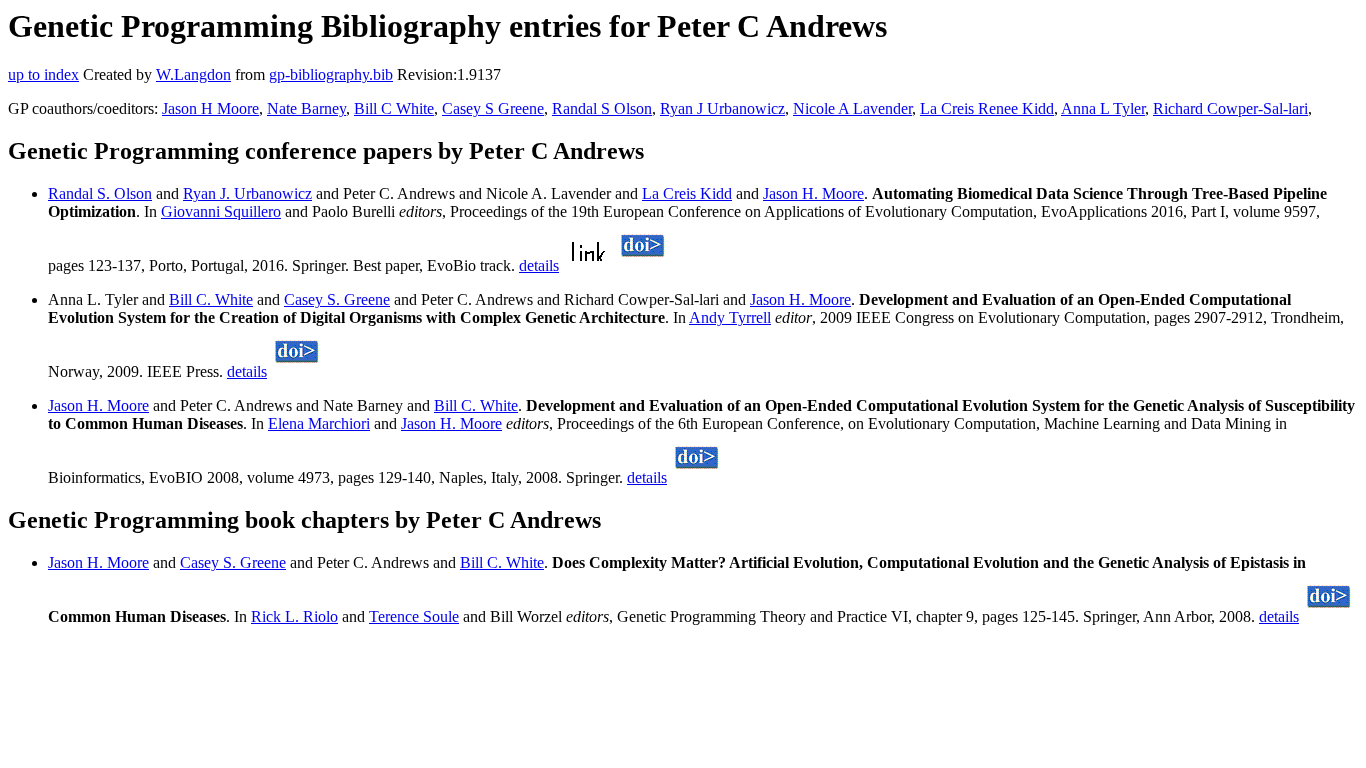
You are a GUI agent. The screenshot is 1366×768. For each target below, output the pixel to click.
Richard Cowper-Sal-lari (1230, 108)
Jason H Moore (210, 108)
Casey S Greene (493, 108)
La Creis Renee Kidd (987, 108)
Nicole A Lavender (852, 108)
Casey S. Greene (337, 299)
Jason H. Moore (813, 193)
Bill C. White (211, 299)
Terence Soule (414, 616)
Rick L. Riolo (294, 616)
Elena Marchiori (319, 423)
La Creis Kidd (687, 193)
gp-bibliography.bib (331, 74)
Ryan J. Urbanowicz (247, 193)
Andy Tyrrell (730, 317)
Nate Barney (306, 108)
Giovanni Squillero (221, 211)
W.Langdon (193, 74)
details (539, 265)
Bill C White (394, 108)
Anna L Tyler (1103, 108)
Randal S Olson (602, 108)
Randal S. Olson (100, 193)
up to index (43, 74)
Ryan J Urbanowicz (722, 108)
